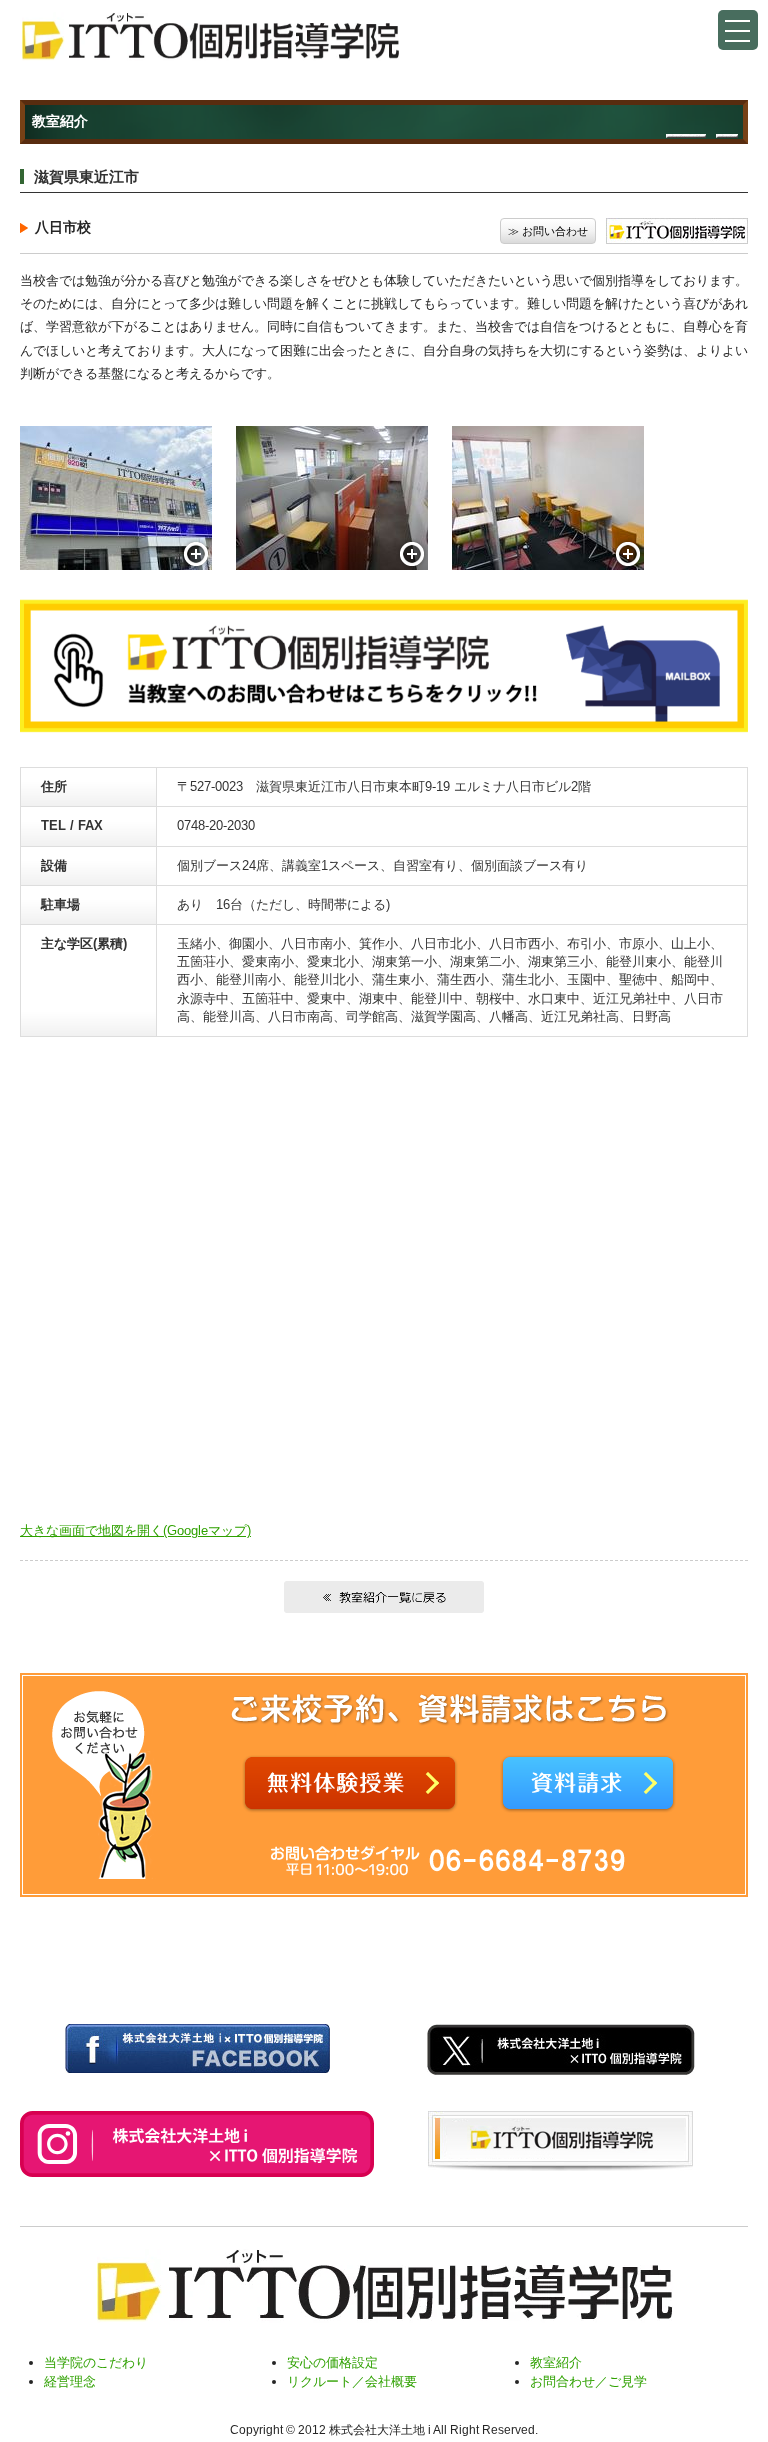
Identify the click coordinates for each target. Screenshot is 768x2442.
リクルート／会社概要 (352, 2381)
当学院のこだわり (96, 2362)
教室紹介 (556, 2362)
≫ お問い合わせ (548, 231)
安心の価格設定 (332, 2362)
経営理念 (70, 2381)
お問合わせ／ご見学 (588, 2381)
